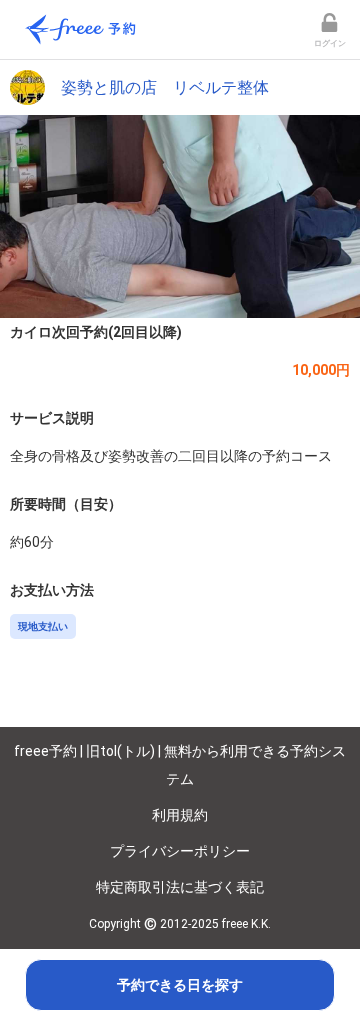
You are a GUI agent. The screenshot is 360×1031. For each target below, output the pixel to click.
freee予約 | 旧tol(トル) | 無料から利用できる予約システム (180, 765)
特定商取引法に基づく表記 (180, 887)
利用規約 (180, 815)
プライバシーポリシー (180, 851)
